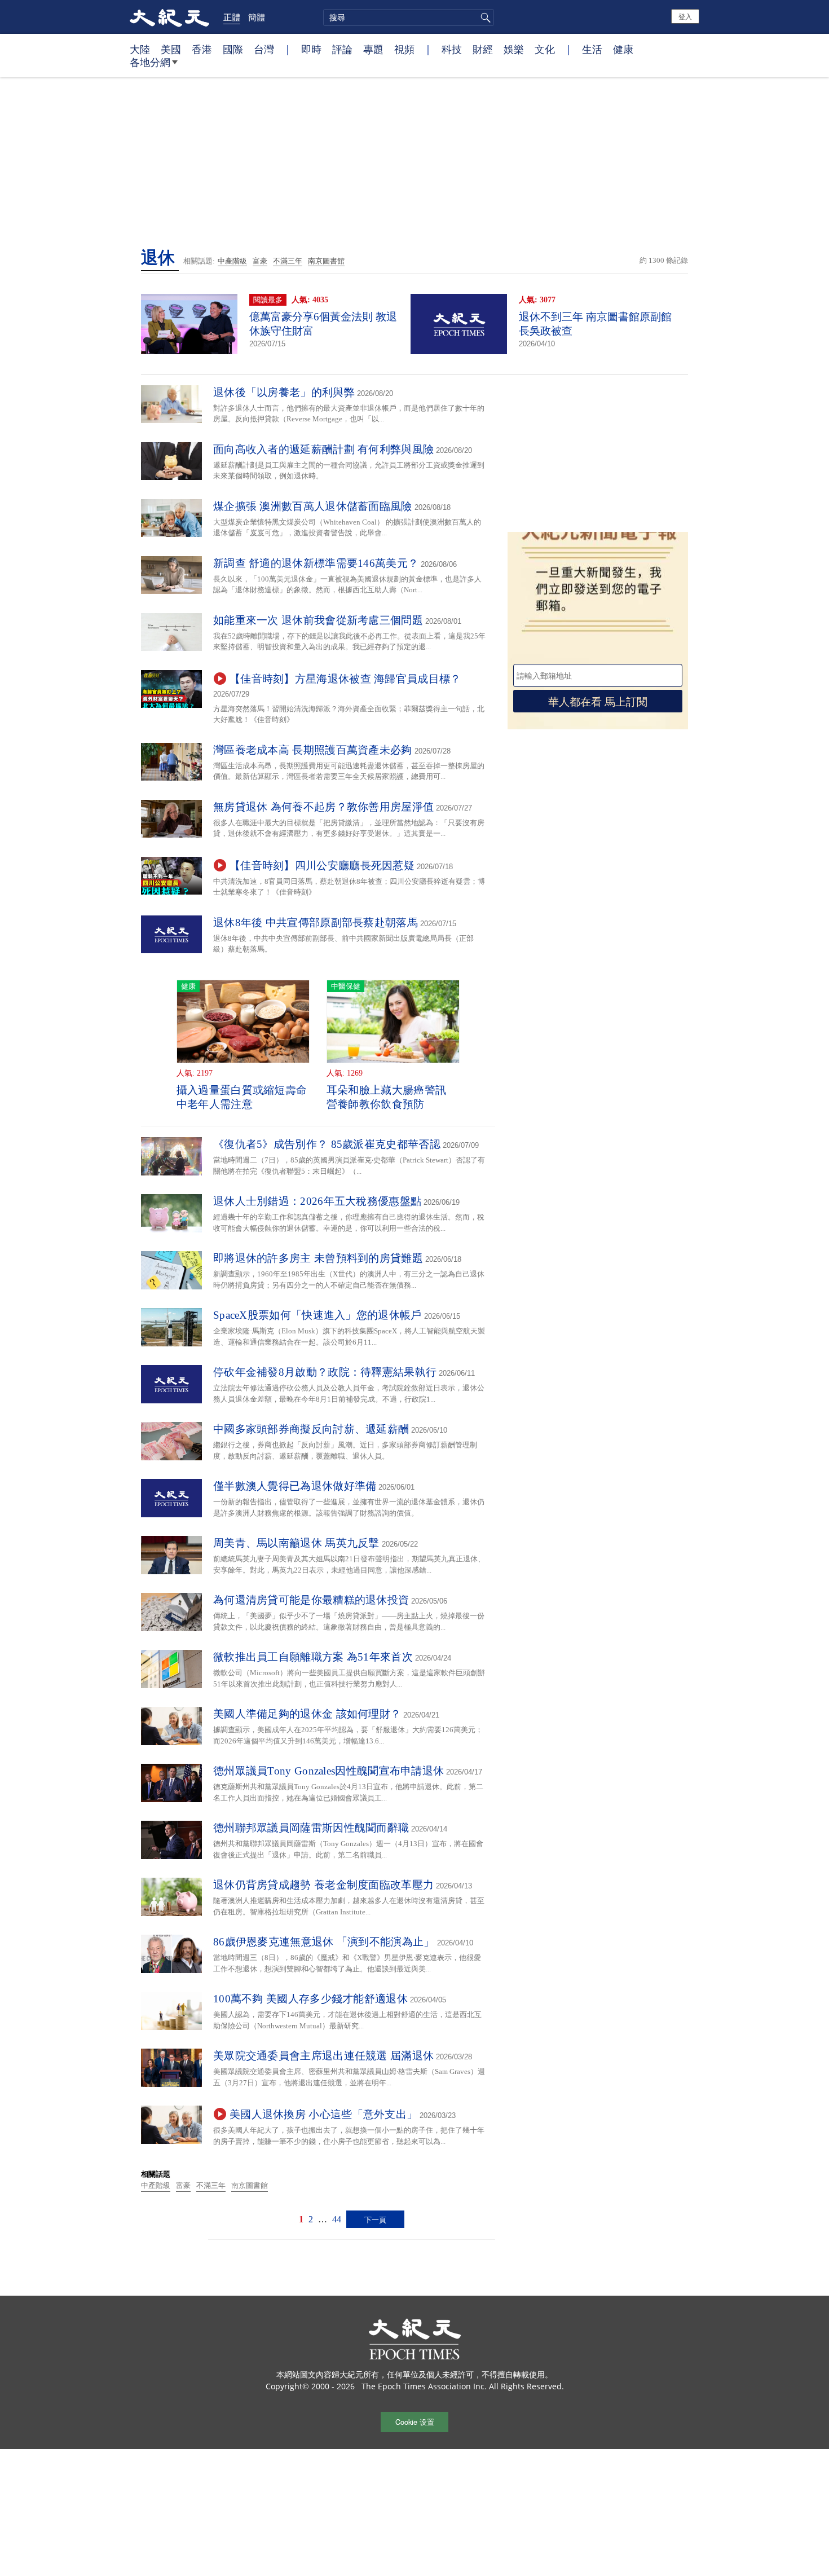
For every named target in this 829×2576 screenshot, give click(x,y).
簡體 (257, 17)
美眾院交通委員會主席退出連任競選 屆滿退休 (323, 2056)
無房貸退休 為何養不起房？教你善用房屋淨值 (323, 807)
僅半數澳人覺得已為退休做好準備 (295, 1486)
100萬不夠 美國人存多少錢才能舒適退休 (310, 1999)
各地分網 (150, 62)
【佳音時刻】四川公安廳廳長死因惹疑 (322, 866)
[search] (409, 17)
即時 (311, 49)
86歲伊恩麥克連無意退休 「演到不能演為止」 (324, 1942)
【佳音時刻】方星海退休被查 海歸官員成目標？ (345, 679)
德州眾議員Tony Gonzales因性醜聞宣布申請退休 (328, 1771)
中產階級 (232, 261)
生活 (592, 49)
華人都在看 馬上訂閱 (598, 701)
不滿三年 (288, 261)
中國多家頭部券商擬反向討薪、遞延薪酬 (311, 1429)
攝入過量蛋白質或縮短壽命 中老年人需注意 (242, 1097)
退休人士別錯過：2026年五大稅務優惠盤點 (317, 1201)
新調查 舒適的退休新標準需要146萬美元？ (316, 563)
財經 (483, 49)
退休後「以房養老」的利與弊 (284, 392)
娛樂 (514, 49)
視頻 (404, 49)
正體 (232, 17)
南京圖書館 (326, 261)
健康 (623, 49)
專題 (373, 49)
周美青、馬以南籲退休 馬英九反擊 (296, 1543)
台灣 (264, 49)
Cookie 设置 (415, 2422)
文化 (545, 49)
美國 (171, 49)
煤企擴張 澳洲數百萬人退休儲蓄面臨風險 (313, 506)
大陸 (140, 49)
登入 (685, 16)
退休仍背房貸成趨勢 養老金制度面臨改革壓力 (323, 1885)
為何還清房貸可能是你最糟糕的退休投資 (311, 1600)
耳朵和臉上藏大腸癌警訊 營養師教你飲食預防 (386, 1097)
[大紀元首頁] (169, 17)
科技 (452, 49)
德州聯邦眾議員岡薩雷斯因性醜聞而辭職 (311, 1828)
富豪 (260, 261)
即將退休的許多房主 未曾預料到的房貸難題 (318, 1258)
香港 (202, 49)
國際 (233, 49)
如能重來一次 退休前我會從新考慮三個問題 (318, 620)
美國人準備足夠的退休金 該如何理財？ (307, 1714)
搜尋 (484, 17)
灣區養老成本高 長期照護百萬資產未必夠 (313, 750)
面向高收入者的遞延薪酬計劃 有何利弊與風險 (323, 449)
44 (337, 2219)
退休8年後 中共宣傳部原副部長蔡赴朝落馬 (316, 922)
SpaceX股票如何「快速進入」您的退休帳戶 (318, 1315)
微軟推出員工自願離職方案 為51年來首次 (313, 1657)
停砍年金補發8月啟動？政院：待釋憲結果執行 (325, 1372)
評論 (342, 49)
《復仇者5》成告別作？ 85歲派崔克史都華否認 (327, 1144)
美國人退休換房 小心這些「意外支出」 (323, 2114)
